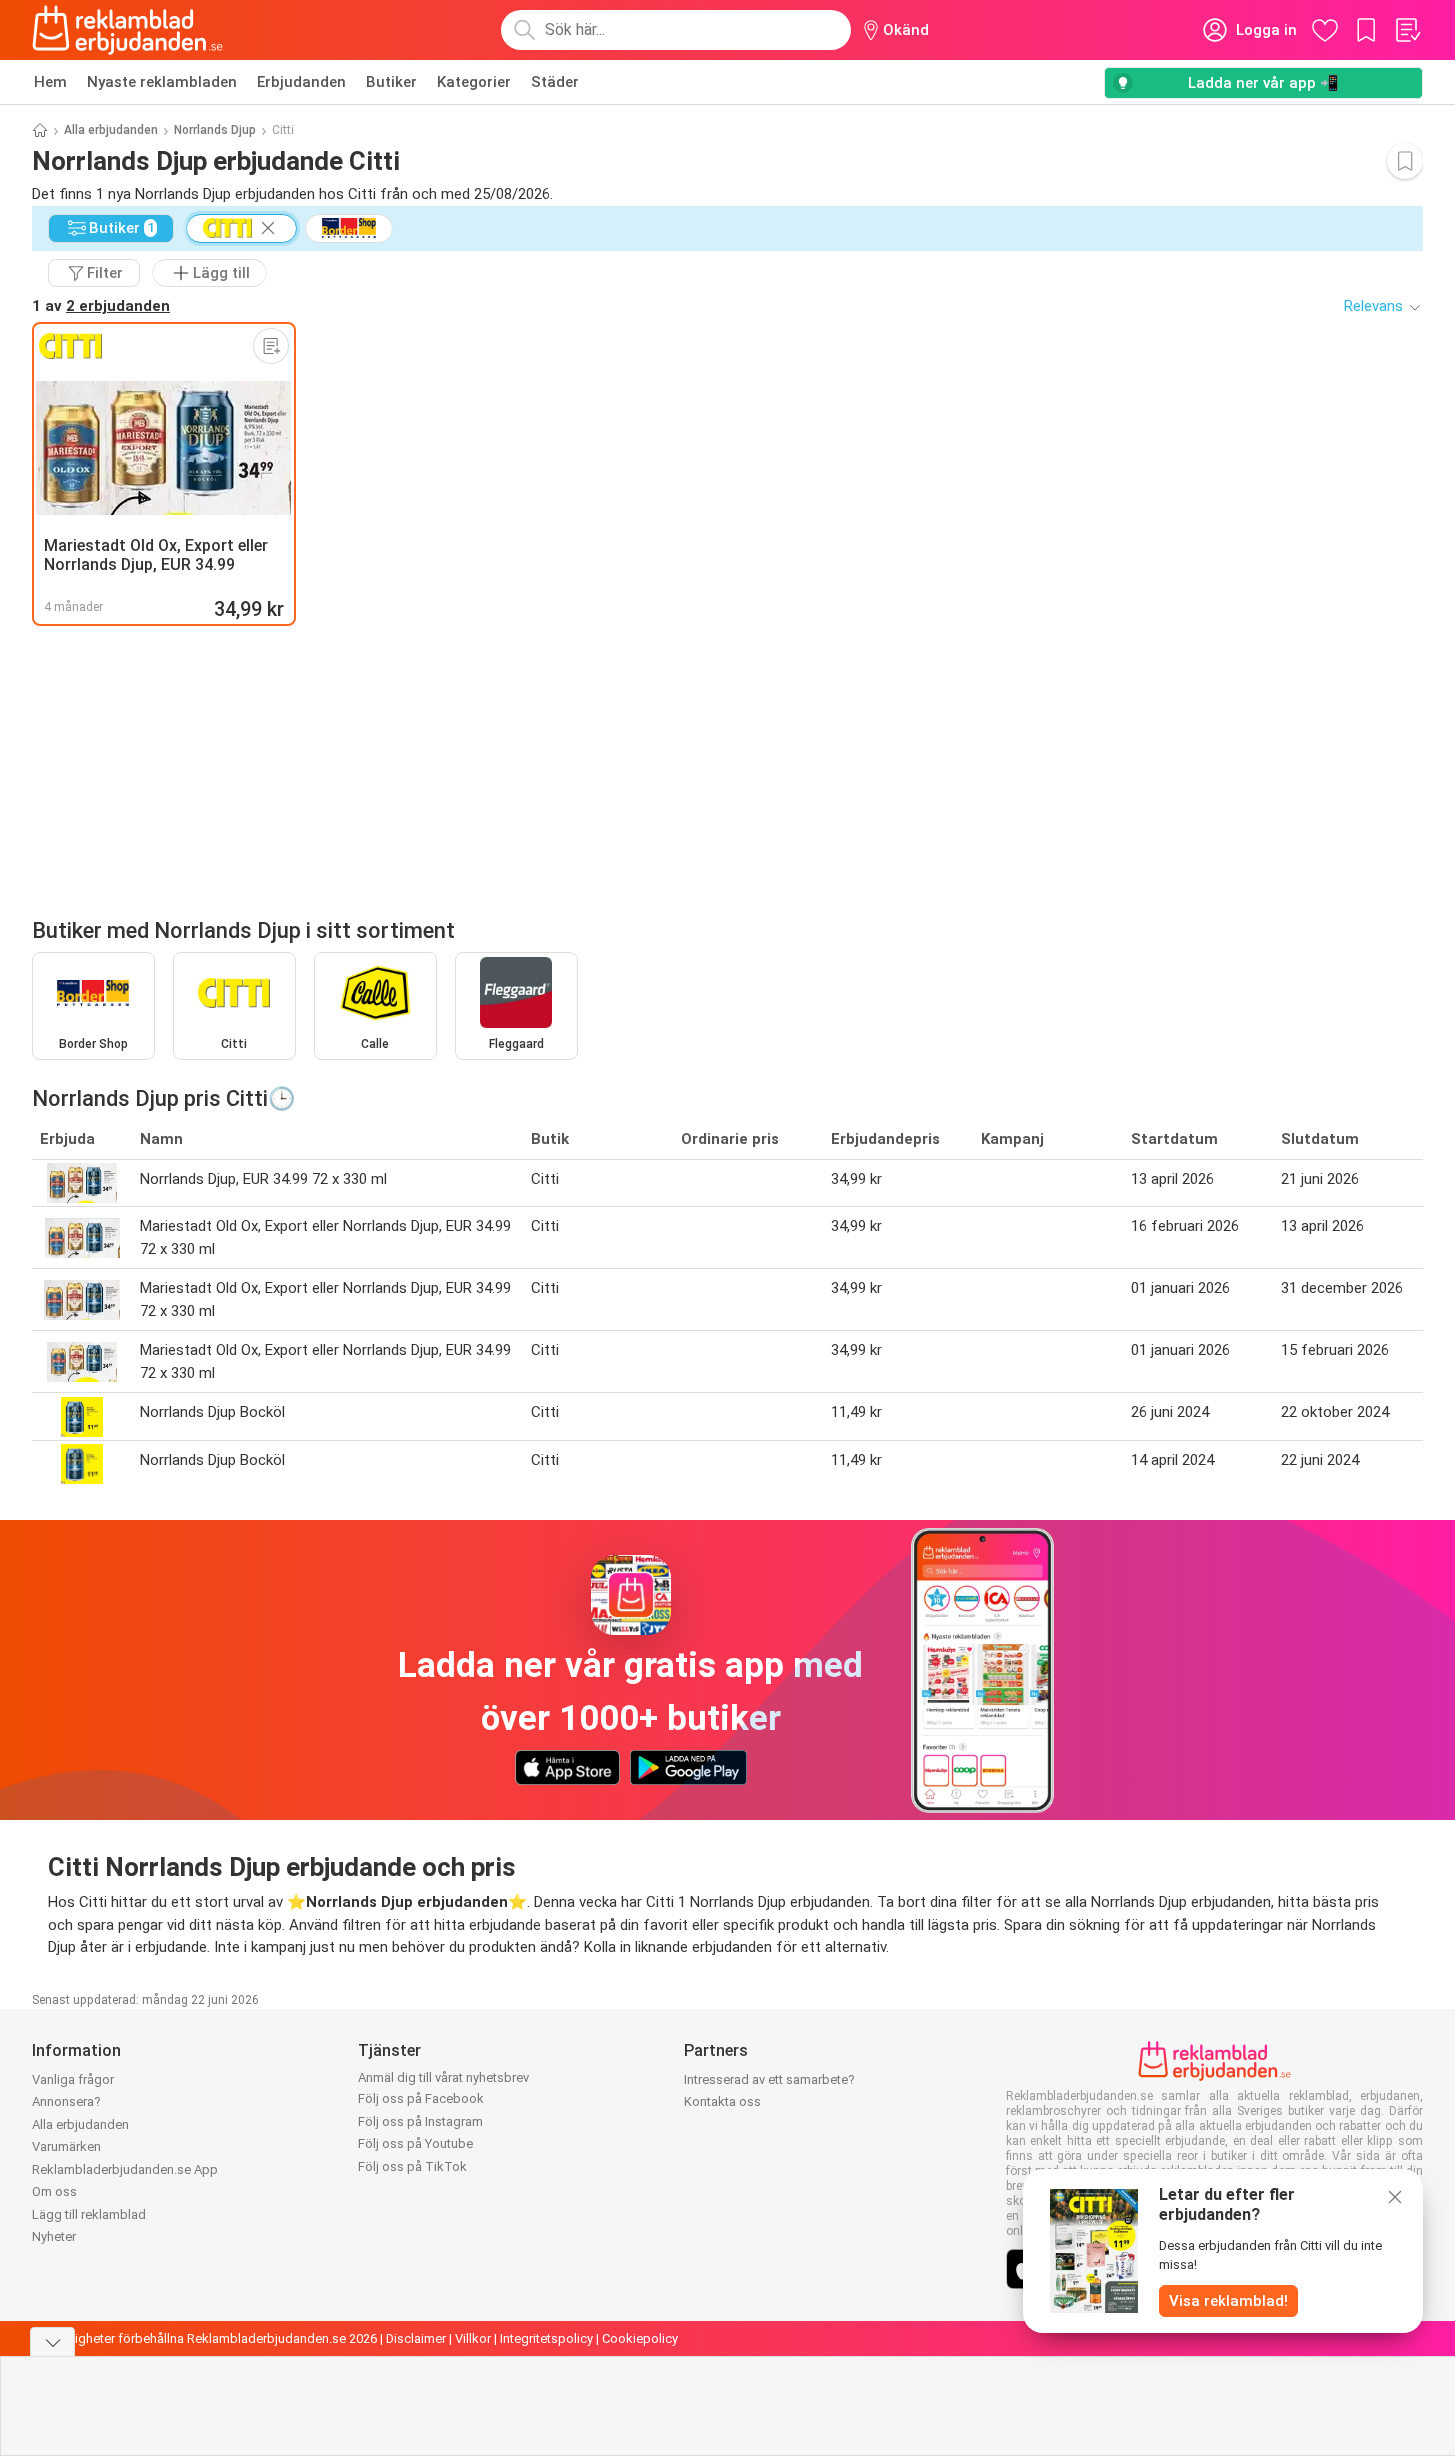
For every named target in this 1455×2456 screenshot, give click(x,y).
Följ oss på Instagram (420, 2121)
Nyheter (54, 2236)
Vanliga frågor (73, 2079)
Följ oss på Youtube (415, 2143)
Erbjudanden (301, 82)
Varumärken (66, 2146)
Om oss (54, 2191)
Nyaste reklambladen (162, 82)
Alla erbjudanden (111, 130)
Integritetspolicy (546, 2338)
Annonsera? (66, 2101)
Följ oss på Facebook (421, 2098)
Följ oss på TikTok (412, 2166)
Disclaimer (416, 2338)
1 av (101, 306)
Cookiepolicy (640, 2338)
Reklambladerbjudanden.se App (125, 2169)
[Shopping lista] (1407, 30)
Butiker (391, 82)
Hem (50, 82)
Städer (555, 82)
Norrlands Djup (215, 130)
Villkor (473, 2338)
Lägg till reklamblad (89, 2214)
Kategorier (474, 82)
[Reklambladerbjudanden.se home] (127, 30)
